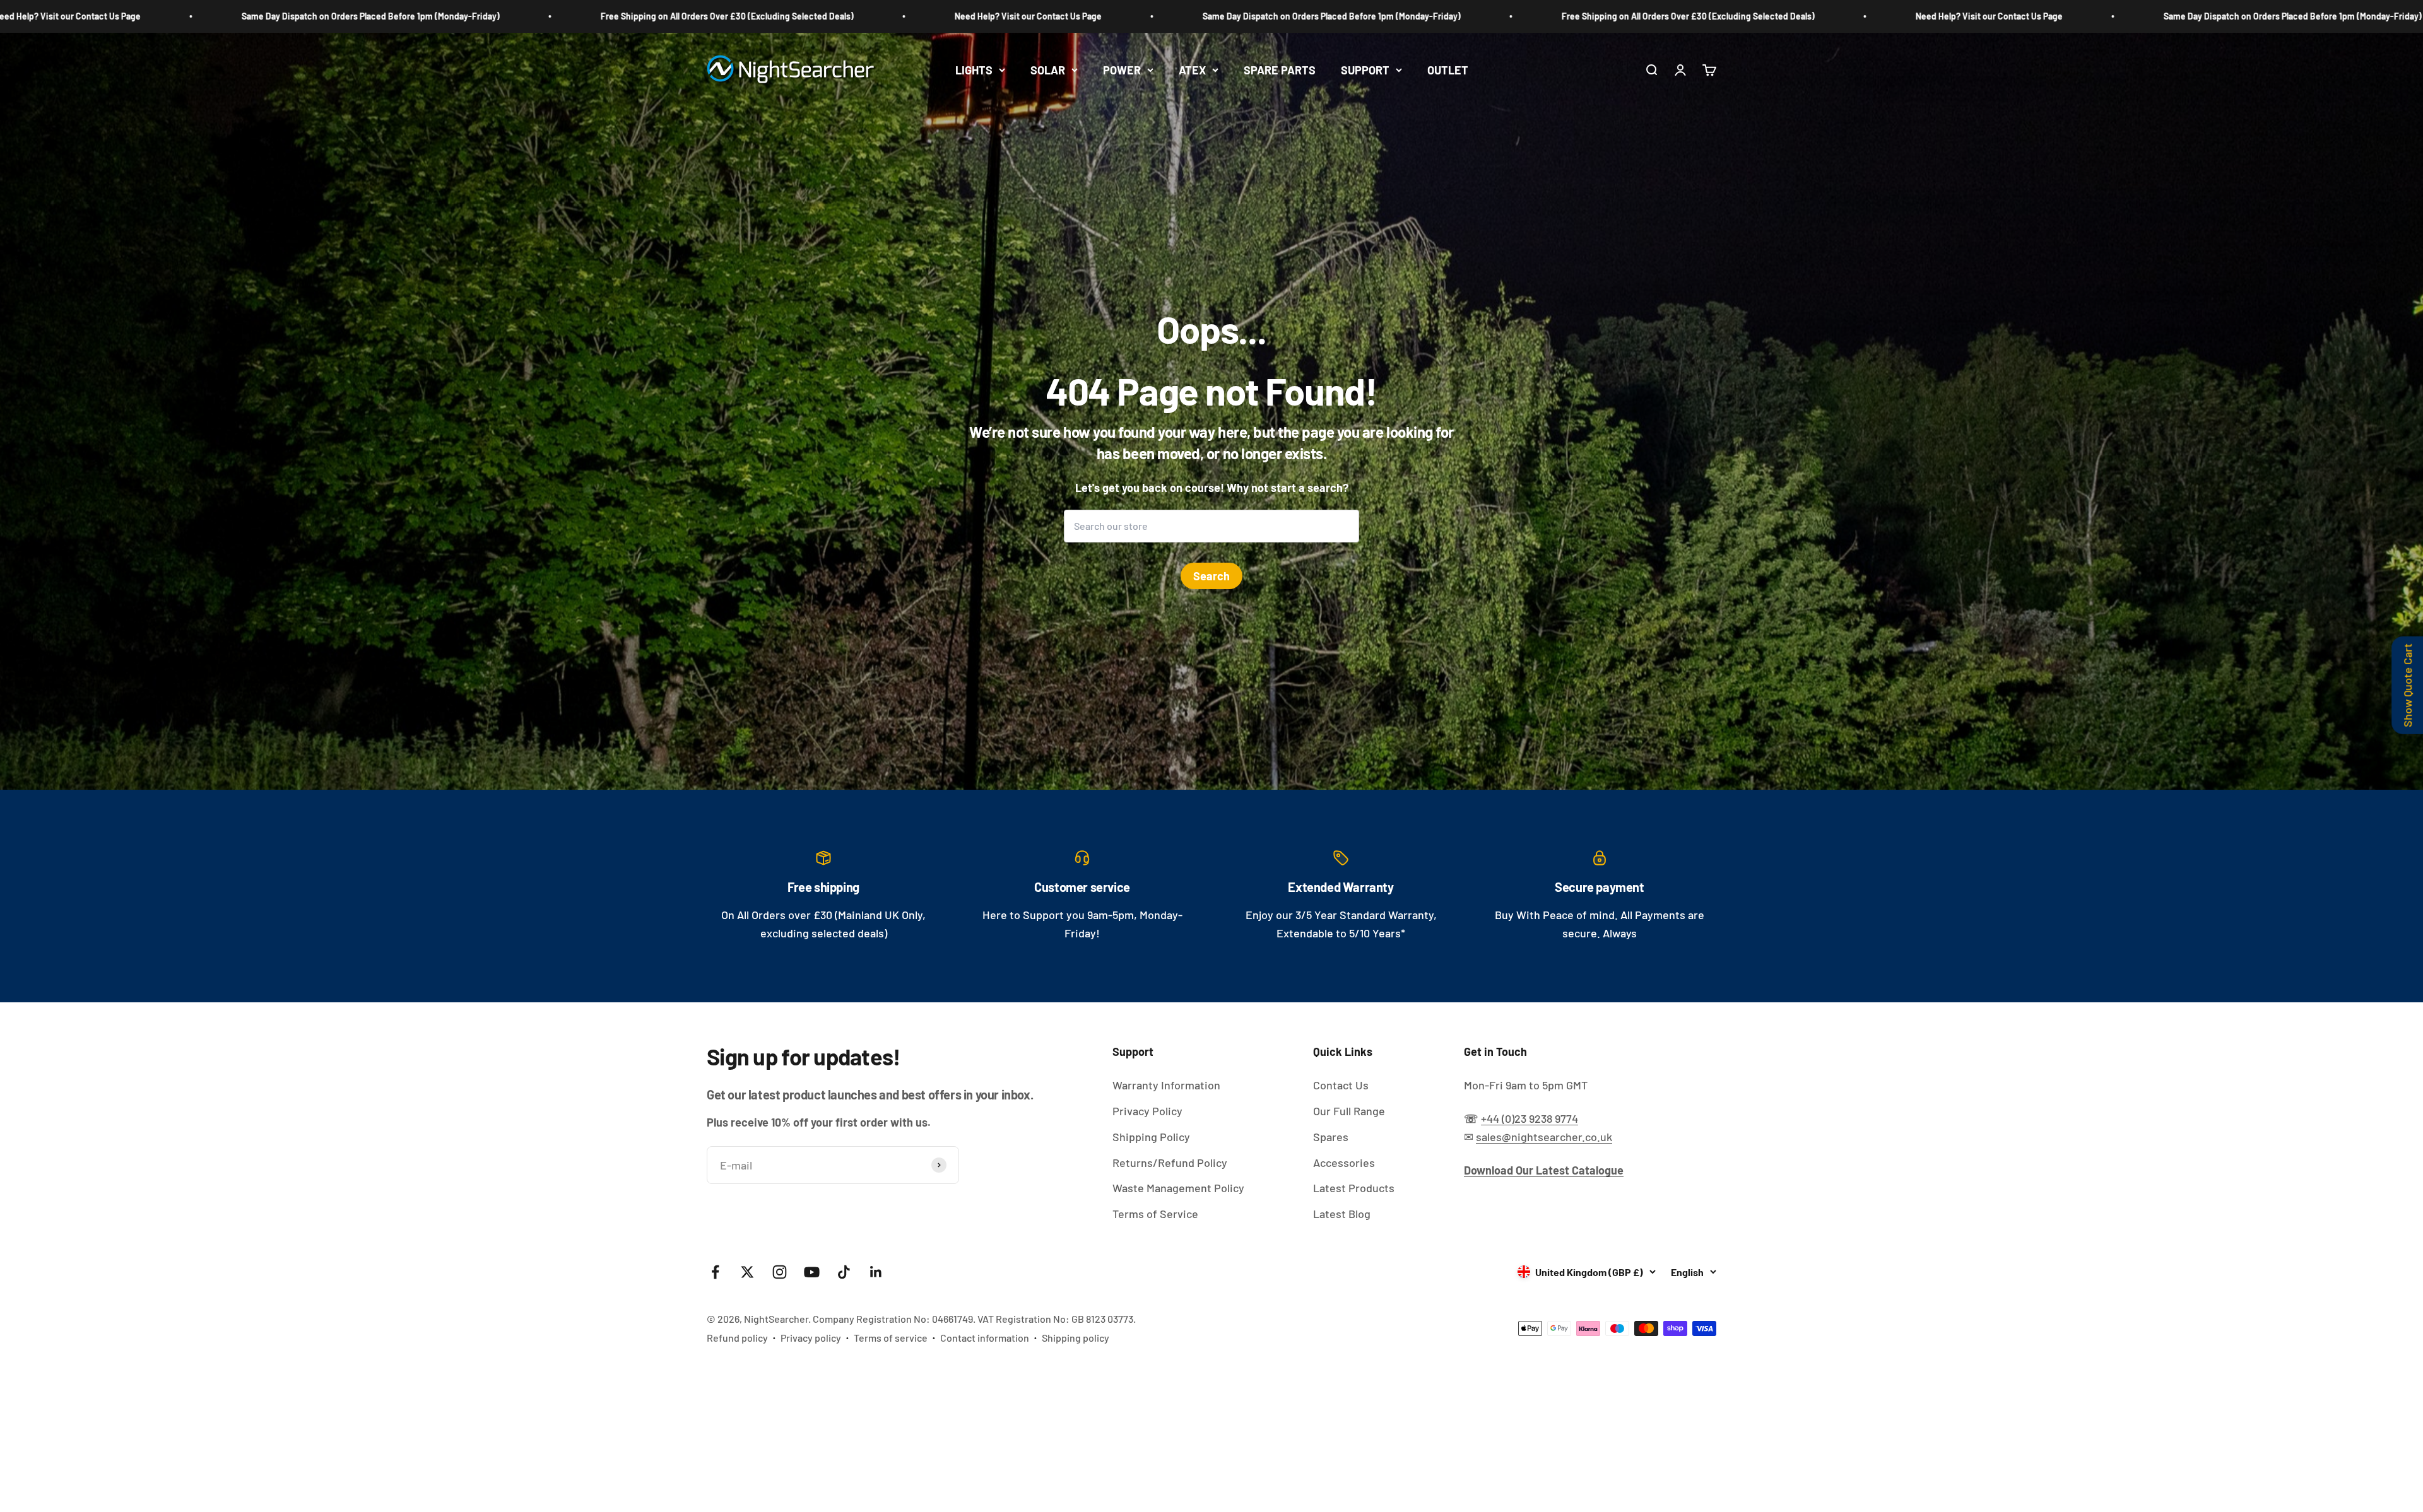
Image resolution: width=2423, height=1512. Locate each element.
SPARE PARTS (1280, 69)
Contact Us (1341, 1085)
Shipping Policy (1151, 1137)
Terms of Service (1155, 1214)
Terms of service (891, 1338)
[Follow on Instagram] (780, 1272)
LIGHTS (974, 69)
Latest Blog (1342, 1214)
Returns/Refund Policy (1170, 1163)
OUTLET (1448, 69)
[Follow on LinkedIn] (876, 1272)
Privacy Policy (1147, 1111)
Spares (1331, 1137)
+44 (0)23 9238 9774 (1530, 1118)
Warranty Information (1166, 1085)
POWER (1122, 69)
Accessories (1344, 1163)
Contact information (985, 1338)
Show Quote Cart (2407, 685)
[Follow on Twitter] (747, 1272)
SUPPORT (1365, 69)
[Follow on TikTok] (844, 1272)
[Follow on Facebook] (715, 1272)
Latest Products (1354, 1188)
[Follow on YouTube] (812, 1272)
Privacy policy (811, 1338)
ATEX (1192, 69)
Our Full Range (1349, 1111)
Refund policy (737, 1338)
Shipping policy (1076, 1338)
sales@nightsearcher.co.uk (1544, 1137)
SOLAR (1048, 69)
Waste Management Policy (1178, 1188)
